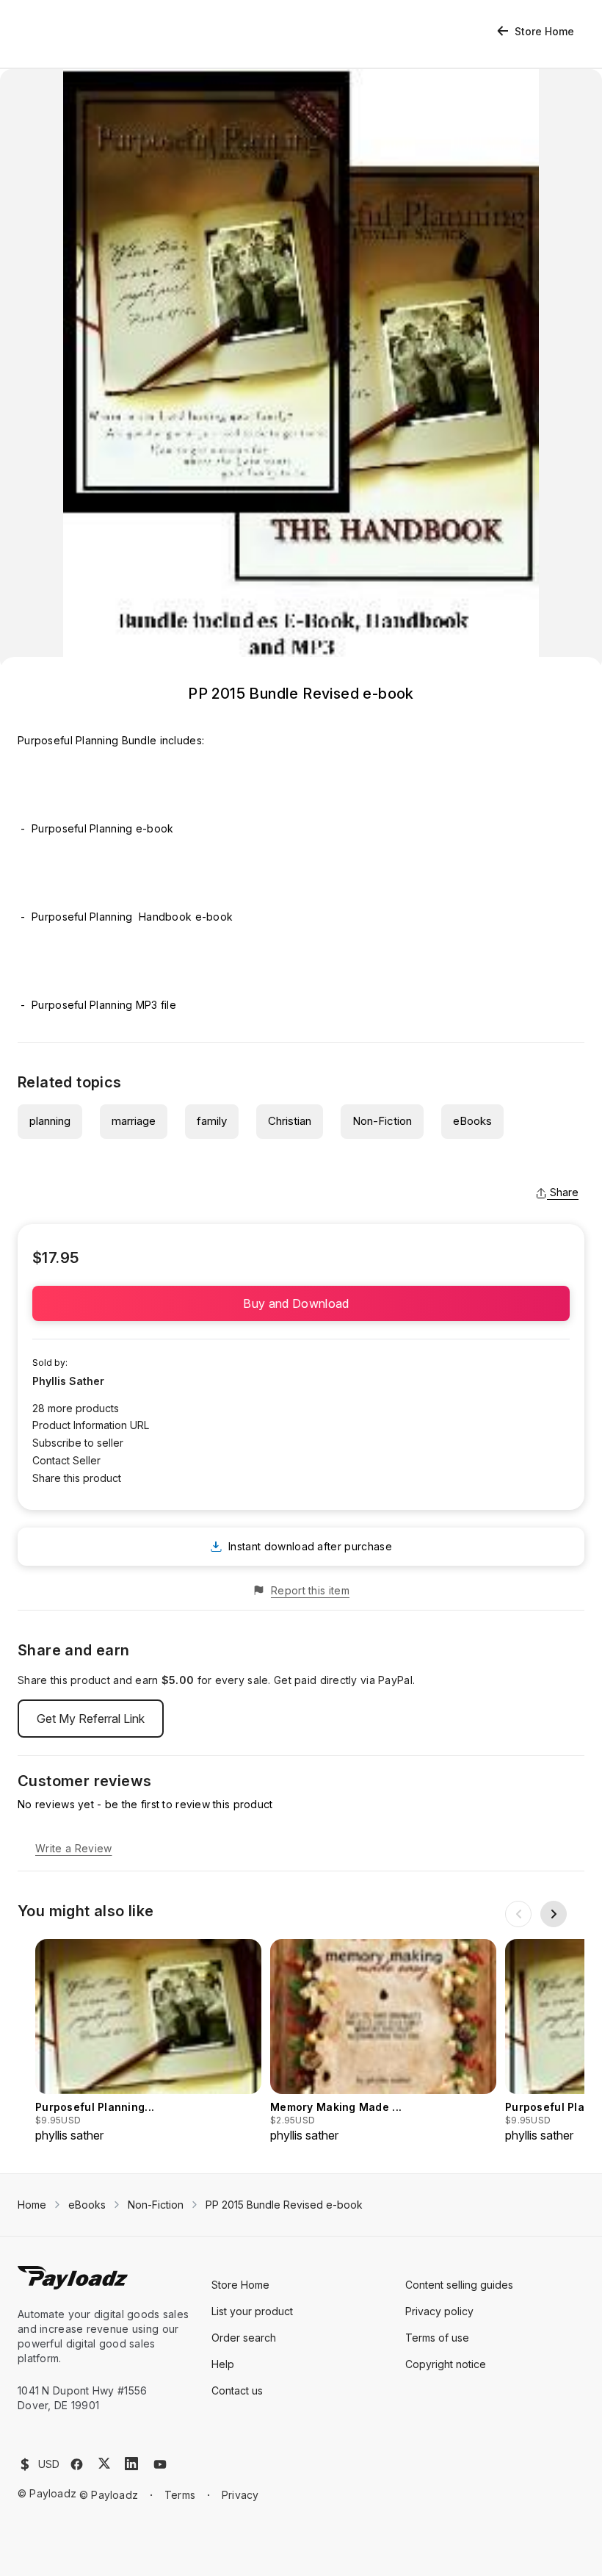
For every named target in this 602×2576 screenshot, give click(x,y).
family (212, 1121)
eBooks (472, 1121)
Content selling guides (459, 2285)
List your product (252, 2311)
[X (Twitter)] (104, 2463)
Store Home (544, 31)
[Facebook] (77, 2464)
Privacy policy (439, 2311)
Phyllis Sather (68, 1381)
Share (564, 1192)
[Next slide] (554, 1914)
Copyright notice (446, 2364)
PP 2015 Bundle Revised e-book (284, 2205)
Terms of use (437, 2338)
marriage (134, 1121)
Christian (290, 1121)
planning (50, 1121)
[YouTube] (160, 2464)
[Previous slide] (518, 1914)
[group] (148, 2041)
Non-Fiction (382, 1121)
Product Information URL (91, 1425)
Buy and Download (301, 1303)
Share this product (77, 1478)
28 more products (76, 1408)
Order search (244, 2338)
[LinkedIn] (131, 2464)
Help (223, 2364)
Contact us (237, 2390)
